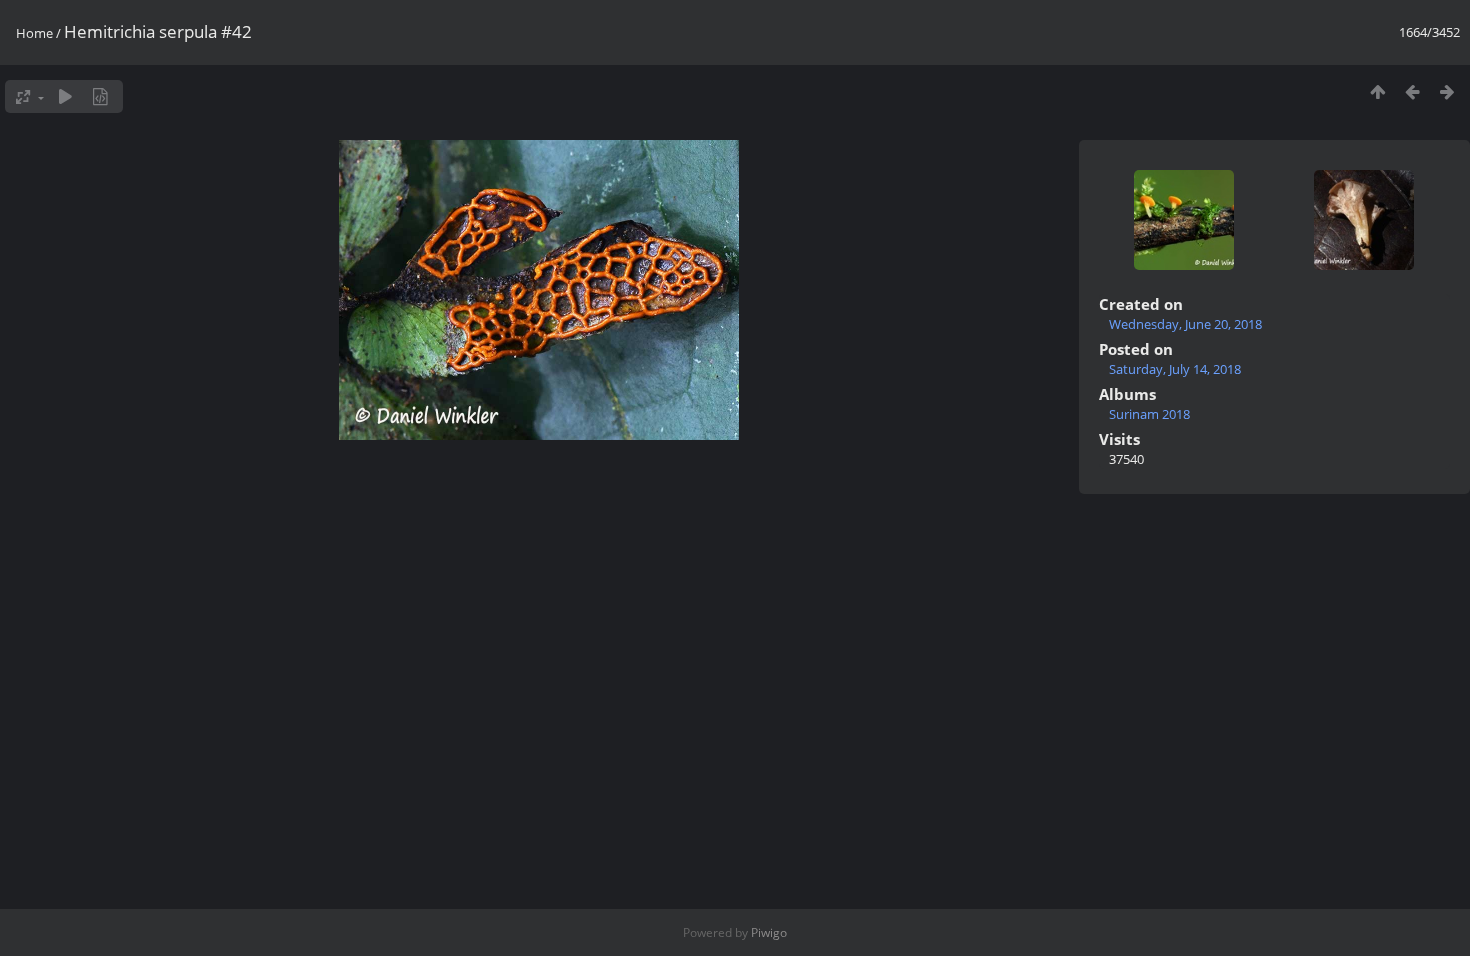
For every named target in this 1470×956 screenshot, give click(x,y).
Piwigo (769, 932)
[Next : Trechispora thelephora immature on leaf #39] (1447, 91)
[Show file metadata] (100, 96)
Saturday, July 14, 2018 (1175, 369)
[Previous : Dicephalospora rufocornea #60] (1412, 91)
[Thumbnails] (1377, 91)
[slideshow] (65, 96)
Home (34, 33)
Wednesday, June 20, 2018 (1185, 324)
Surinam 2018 (1149, 414)
